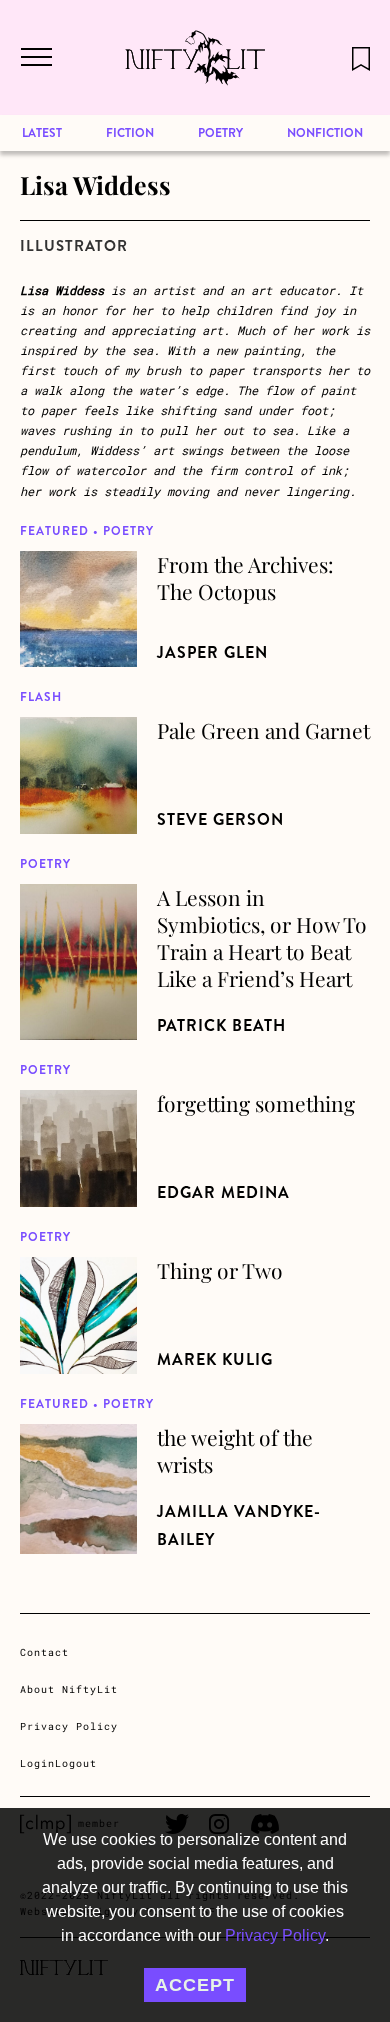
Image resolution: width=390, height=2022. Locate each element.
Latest (42, 133)
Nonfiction (325, 133)
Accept (195, 1985)
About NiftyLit (69, 1689)
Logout (76, 1763)
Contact (44, 1652)
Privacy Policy (275, 1935)
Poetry (220, 133)
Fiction (130, 133)
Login (37, 1763)
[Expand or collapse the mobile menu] (35, 57)
